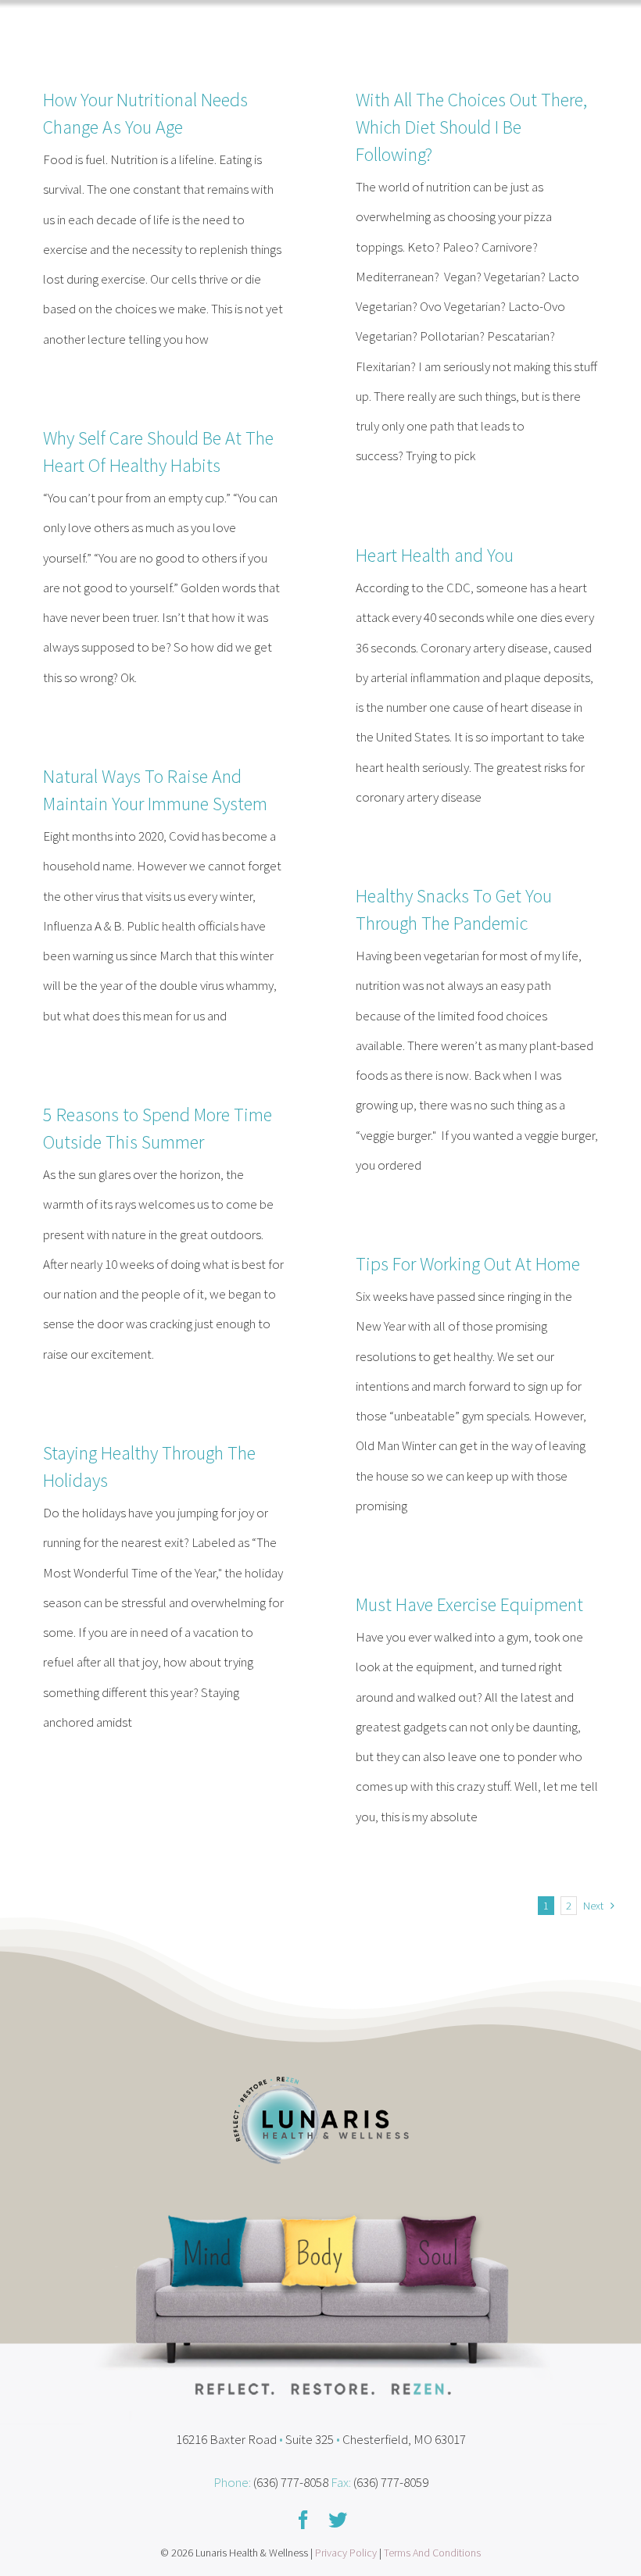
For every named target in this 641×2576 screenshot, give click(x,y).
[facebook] (303, 2520)
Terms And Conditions (432, 2553)
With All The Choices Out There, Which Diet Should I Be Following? (471, 127)
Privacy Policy (346, 2553)
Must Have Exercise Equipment (469, 1604)
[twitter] (338, 2520)
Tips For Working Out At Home (468, 1264)
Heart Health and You (435, 555)
